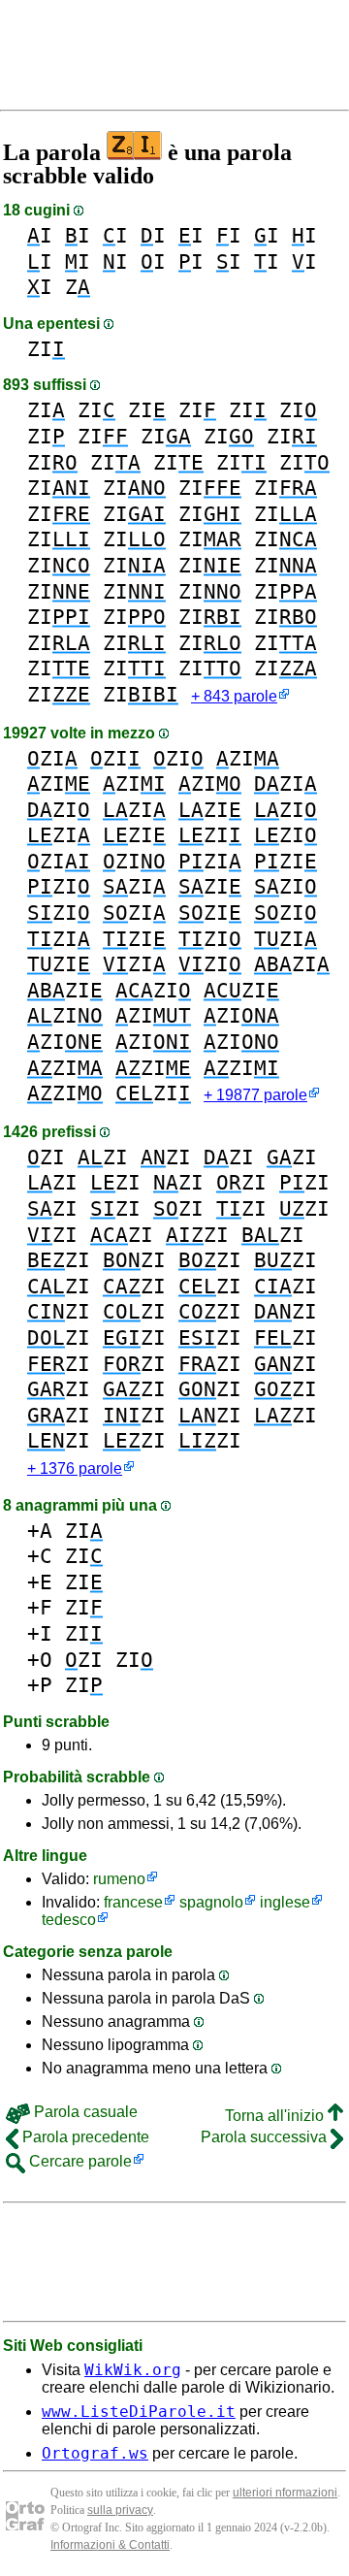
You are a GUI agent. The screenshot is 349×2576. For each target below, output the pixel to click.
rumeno (119, 1879)
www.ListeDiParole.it (139, 2412)
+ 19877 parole (255, 1095)
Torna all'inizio (276, 2116)
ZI (46, 349)
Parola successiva (266, 2137)
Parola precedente (84, 2137)
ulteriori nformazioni (285, 2493)
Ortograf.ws (95, 2453)
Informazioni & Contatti (110, 2545)
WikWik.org (133, 2370)
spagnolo (211, 1902)
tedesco (69, 1920)
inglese (285, 1902)
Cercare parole (79, 2161)
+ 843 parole (234, 696)
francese (133, 1902)
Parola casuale (84, 2112)
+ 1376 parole (75, 1468)
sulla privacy (120, 2510)
